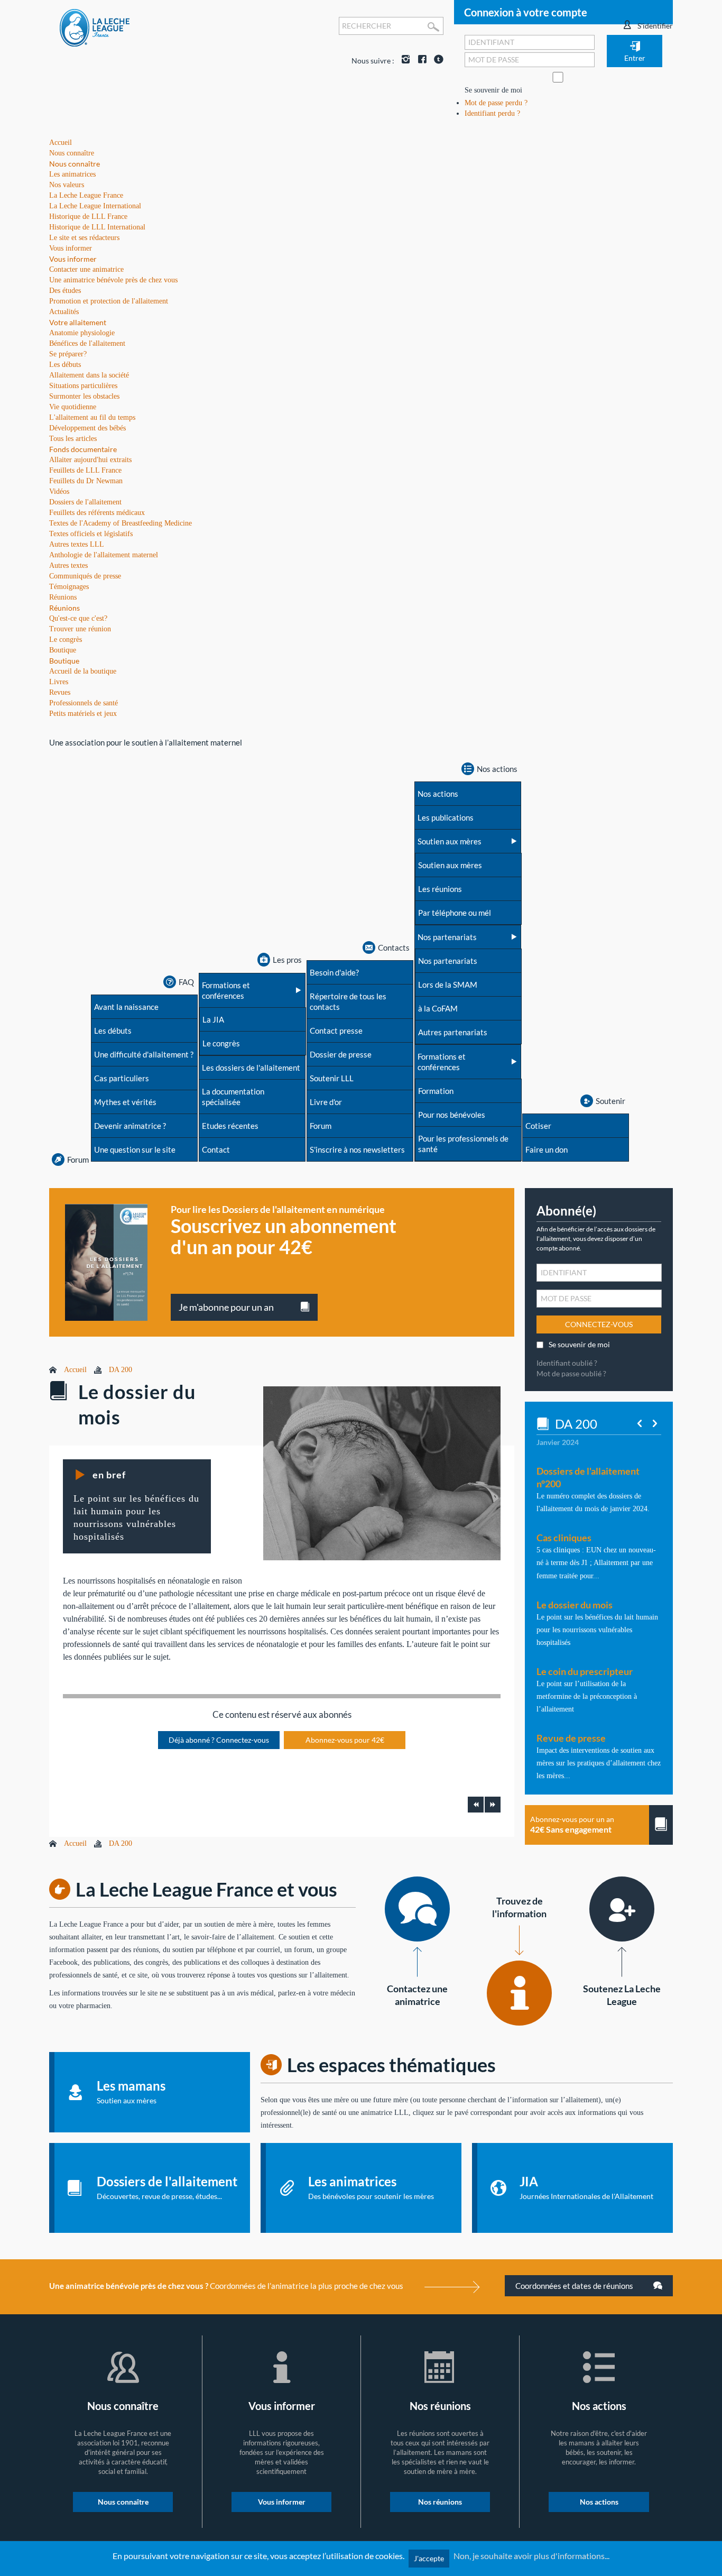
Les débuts (65, 365)
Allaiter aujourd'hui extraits (90, 460)
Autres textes (68, 565)
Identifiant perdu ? (492, 113)
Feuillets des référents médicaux (97, 513)
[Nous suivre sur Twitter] (436, 61)
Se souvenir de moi (493, 90)
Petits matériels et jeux (83, 714)
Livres (59, 682)
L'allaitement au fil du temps (92, 417)
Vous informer (73, 259)
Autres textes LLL (77, 544)
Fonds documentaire (83, 449)
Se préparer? (68, 354)
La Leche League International (95, 206)
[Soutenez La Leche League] (622, 1909)
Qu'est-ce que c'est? (78, 618)
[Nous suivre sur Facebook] (420, 61)
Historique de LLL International (97, 227)
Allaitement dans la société (89, 375)
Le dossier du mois (575, 1605)
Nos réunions (440, 2502)
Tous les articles (73, 439)
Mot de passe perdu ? (496, 103)
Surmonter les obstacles (84, 396)
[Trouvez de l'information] (519, 1993)
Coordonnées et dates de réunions (575, 2286)
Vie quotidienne (73, 407)
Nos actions (599, 2502)
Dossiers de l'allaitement (85, 502)
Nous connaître (75, 164)
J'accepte (429, 2558)
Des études (65, 291)
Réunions (64, 608)
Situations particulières (83, 386)
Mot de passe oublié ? (571, 1373)
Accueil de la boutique (83, 671)
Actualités (64, 312)
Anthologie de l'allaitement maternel (104, 555)
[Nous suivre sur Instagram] (403, 61)
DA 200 (121, 1370)
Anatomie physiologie (82, 333)
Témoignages (69, 587)
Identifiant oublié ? (567, 1363)
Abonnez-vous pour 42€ (345, 1740)
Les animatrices (72, 174)
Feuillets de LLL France (85, 470)
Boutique (64, 661)
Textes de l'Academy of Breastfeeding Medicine (121, 523)
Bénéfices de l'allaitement (87, 343)
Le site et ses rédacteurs (84, 238)
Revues (60, 692)
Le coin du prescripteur (585, 1671)
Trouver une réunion (80, 629)
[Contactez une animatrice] (417, 1909)
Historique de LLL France (88, 217)
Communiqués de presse (85, 576)
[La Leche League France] (95, 27)
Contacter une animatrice (86, 269)
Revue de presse (571, 1738)
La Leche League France (86, 195)
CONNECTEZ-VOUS (599, 1324)
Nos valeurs (67, 185)
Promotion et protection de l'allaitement (109, 301)
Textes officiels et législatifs (91, 534)
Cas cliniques (564, 1538)
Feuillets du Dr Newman (86, 481)
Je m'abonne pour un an (226, 1307)
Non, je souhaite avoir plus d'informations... (531, 2556)
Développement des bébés (87, 428)
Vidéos (59, 491)
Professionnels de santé (84, 703)
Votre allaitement (78, 322)
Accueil (75, 1370)
